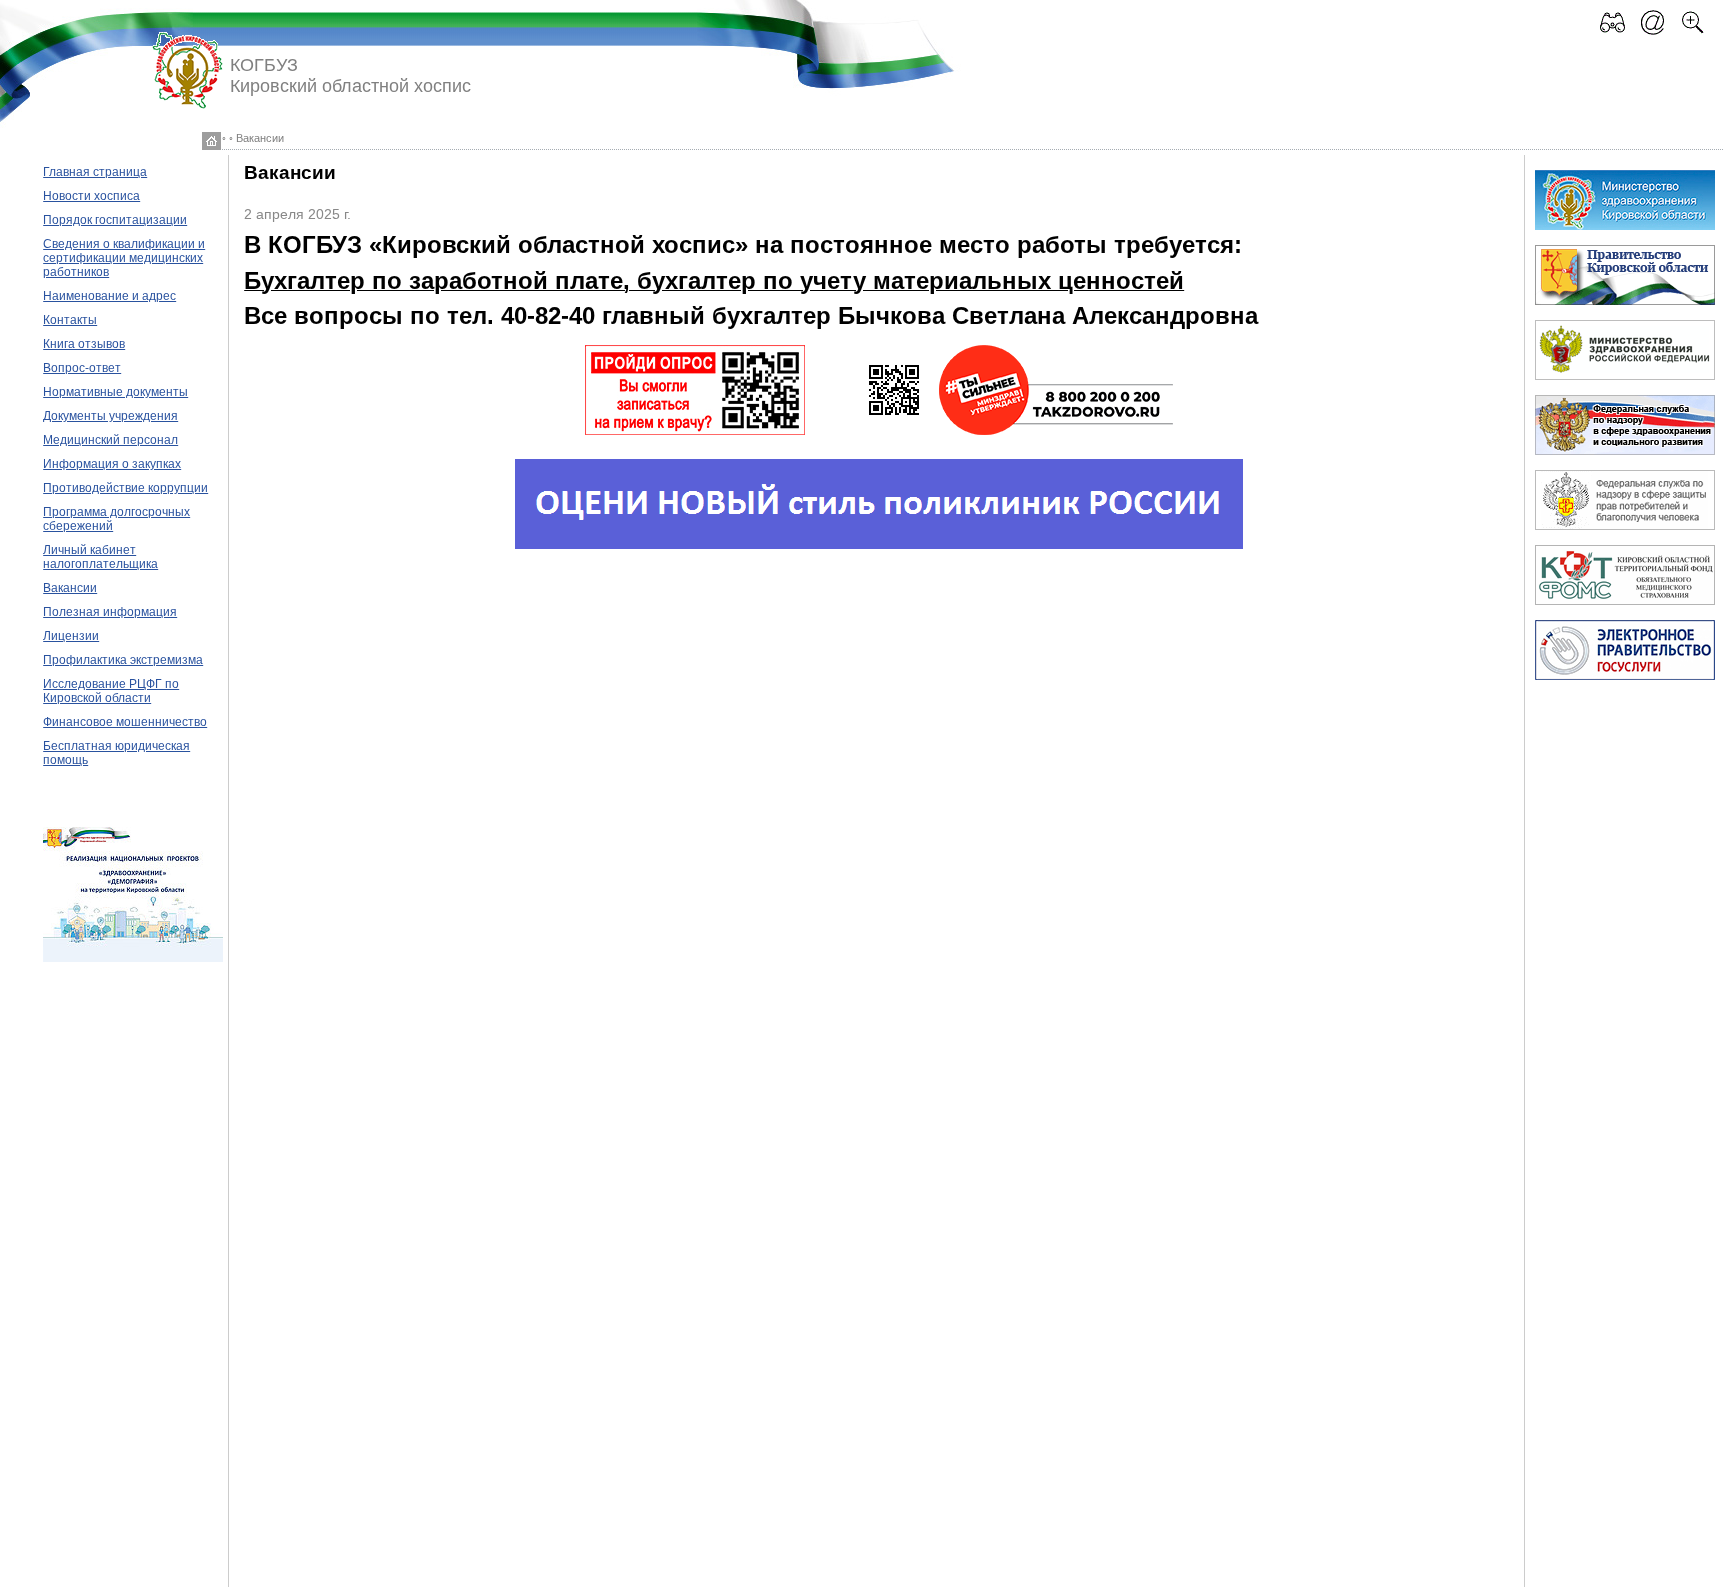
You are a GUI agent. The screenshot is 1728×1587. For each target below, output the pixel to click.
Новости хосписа (91, 196)
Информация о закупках (112, 464)
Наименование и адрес (109, 296)
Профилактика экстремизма (123, 660)
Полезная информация (110, 612)
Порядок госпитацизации (115, 220)
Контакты (70, 320)
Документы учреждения (110, 416)
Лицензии (71, 636)
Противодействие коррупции (125, 488)
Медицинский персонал (110, 440)
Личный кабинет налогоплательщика (100, 557)
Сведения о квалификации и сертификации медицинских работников (124, 258)
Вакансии (70, 588)
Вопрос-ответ (82, 368)
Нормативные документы (115, 392)
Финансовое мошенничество (125, 722)
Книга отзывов (84, 344)
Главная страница (95, 172)
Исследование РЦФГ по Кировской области (111, 691)
